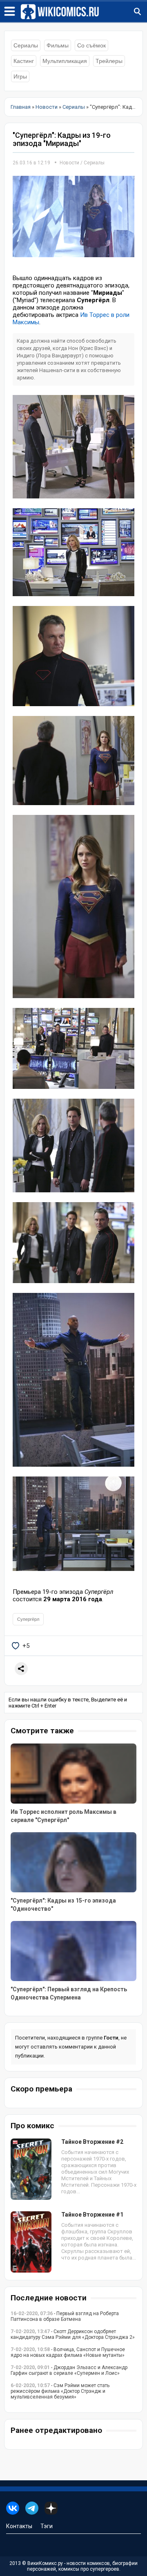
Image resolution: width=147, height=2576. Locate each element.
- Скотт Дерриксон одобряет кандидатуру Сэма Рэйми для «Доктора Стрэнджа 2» (73, 2334)
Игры (20, 76)
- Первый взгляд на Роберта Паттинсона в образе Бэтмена (65, 2316)
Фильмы (58, 45)
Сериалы (26, 45)
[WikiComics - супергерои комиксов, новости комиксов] (84, 12)
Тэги (47, 2526)
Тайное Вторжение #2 (92, 2142)
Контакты (19, 2526)
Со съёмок (91, 45)
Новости (69, 163)
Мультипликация (65, 61)
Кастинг (24, 61)
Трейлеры (109, 61)
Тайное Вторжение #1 (92, 2215)
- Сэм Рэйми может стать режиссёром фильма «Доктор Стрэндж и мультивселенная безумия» (60, 2391)
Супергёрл (28, 1619)
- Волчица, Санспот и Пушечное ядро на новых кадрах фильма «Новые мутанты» (68, 2352)
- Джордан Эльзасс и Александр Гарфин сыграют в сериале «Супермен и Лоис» (69, 2370)
